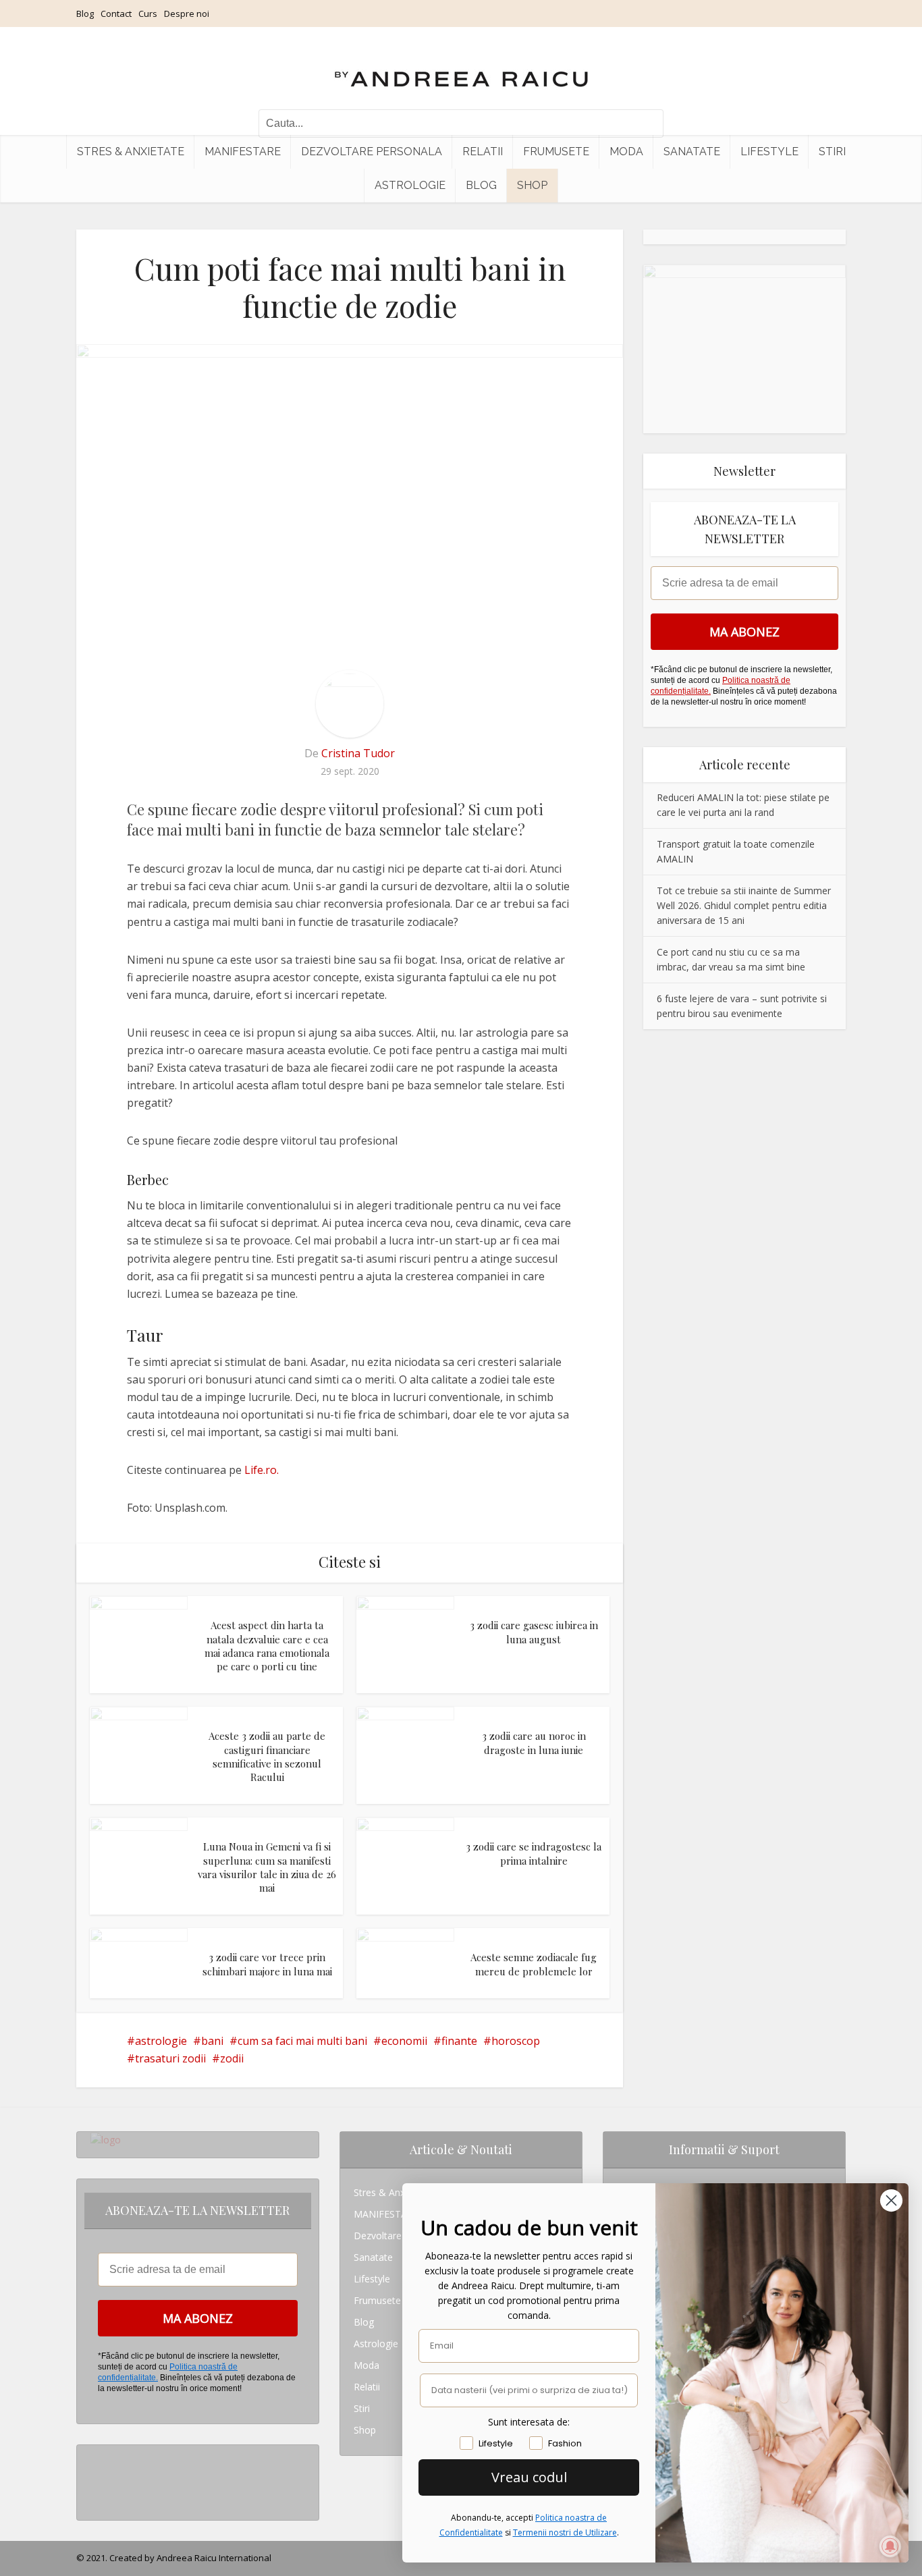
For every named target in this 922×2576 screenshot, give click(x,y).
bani (212, 2041)
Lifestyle (769, 152)
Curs (148, 13)
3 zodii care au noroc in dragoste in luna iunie (534, 1743)
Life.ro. (262, 1470)
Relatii (483, 152)
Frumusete (556, 152)
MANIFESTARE (243, 152)
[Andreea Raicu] (461, 67)
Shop (532, 185)
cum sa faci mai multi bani (302, 2041)
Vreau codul (529, 2477)
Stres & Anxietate (131, 152)
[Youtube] (94, 2499)
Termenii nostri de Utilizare (565, 2532)
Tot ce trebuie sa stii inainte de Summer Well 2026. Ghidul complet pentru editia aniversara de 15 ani (744, 905)
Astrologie (410, 185)
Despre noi (187, 13)
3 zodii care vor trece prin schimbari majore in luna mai (267, 1964)
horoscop (516, 2041)
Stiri (832, 152)
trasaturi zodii (170, 2058)
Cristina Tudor (358, 753)
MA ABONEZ (744, 632)
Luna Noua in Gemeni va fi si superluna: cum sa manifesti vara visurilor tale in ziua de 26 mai (267, 1867)
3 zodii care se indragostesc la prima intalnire (534, 1853)
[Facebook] (94, 2477)
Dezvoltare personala (372, 152)
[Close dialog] (891, 2200)
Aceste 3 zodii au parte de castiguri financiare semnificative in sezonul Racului (267, 1756)
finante (459, 2041)
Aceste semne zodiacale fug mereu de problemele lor (534, 1964)
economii (404, 2041)
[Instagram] (94, 2456)
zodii (232, 2058)
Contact (116, 13)
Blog (85, 13)
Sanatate (692, 152)
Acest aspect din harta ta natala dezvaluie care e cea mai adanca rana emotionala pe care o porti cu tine (267, 1646)
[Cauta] (647, 124)
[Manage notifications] (890, 2546)
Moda (626, 152)
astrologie (161, 2041)
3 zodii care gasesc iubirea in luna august (534, 1632)
